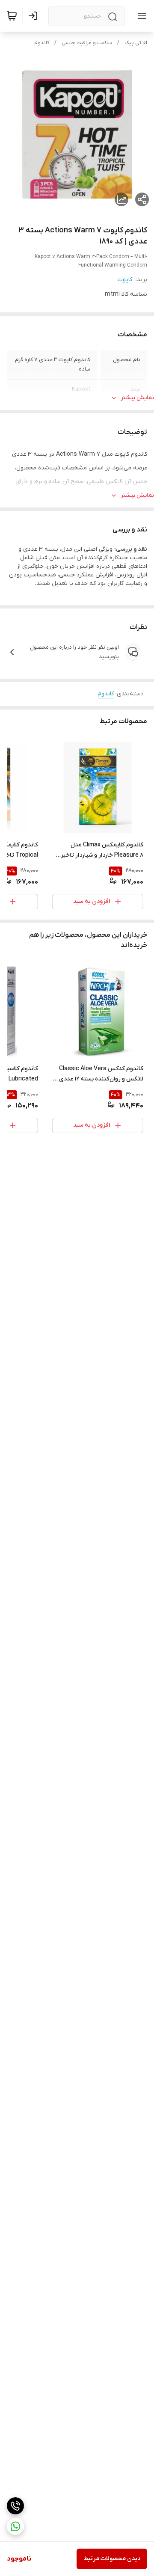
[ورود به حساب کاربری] (35, 16)
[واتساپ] (15, 2526)
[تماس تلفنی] (15, 2506)
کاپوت (125, 280)
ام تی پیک (136, 43)
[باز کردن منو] (140, 16)
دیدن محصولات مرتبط (112, 2559)
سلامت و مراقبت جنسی (87, 43)
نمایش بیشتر (137, 398)
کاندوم (42, 43)
